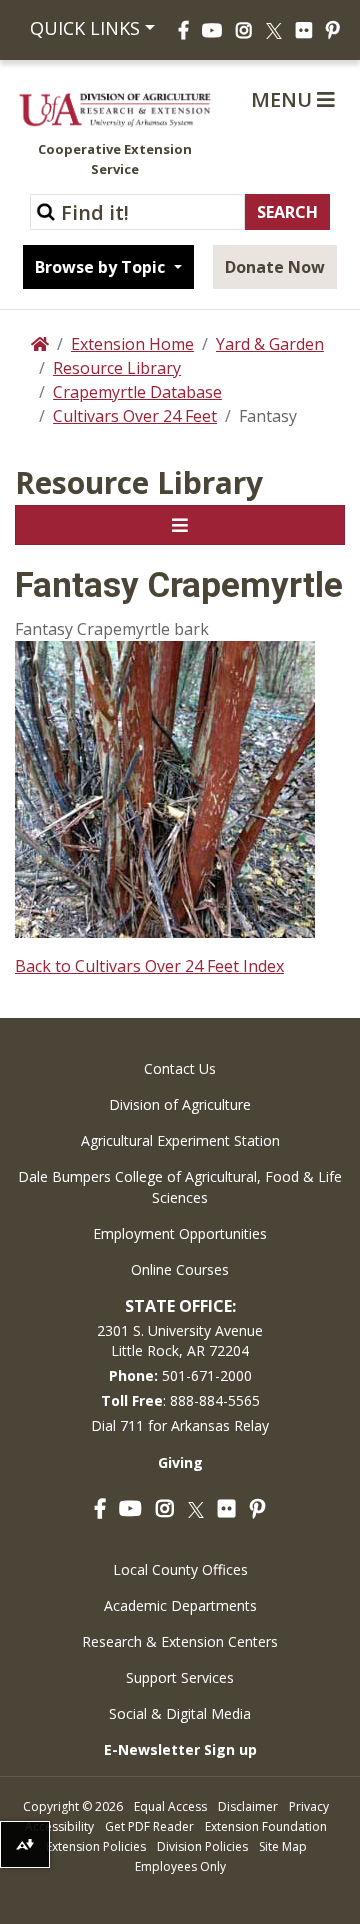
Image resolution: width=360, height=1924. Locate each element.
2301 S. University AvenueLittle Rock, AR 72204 (180, 1340)
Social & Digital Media (180, 1713)
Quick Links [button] (82, 28)
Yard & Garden (270, 344)
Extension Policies (96, 1846)
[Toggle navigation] (180, 525)
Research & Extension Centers (180, 1641)
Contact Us (180, 1068)
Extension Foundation (266, 1826)
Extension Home (132, 344)
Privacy (309, 1806)
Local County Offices (180, 1569)
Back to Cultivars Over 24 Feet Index (149, 966)
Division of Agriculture (180, 1104)
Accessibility (59, 1826)
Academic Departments (180, 1605)
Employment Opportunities (180, 1233)
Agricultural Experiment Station (180, 1140)
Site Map (283, 1846)
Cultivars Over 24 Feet (135, 416)
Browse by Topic (102, 267)
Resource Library (117, 368)
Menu (284, 99)
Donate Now (275, 267)
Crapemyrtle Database (137, 392)
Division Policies (202, 1846)
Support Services (180, 1677)
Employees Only (180, 1866)
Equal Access (170, 1806)
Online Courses (180, 1269)
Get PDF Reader (149, 1826)
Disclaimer (248, 1806)
